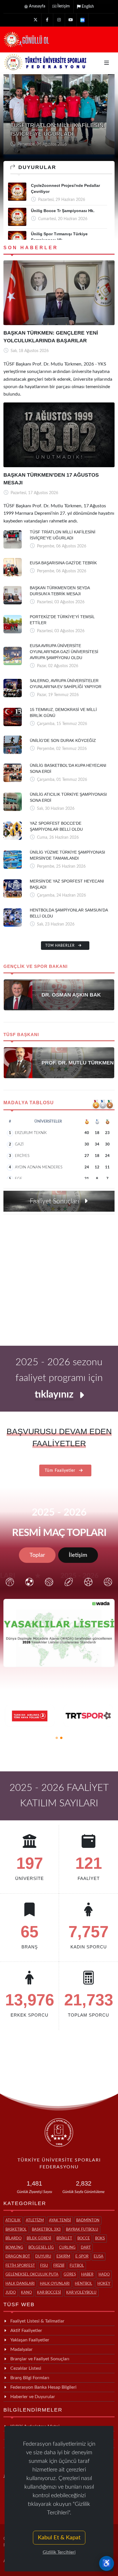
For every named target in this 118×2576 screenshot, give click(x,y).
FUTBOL (77, 2266)
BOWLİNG (14, 2248)
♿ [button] (107, 2563)
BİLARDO (13, 2238)
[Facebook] (47, 20)
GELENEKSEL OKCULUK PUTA (32, 2275)
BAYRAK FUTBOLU (82, 2230)
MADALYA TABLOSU (29, 1103)
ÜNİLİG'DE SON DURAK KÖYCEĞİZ (63, 740)
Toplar (37, 1555)
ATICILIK (13, 2220)
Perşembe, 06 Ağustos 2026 (42, 144)
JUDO (11, 2293)
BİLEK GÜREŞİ (39, 2238)
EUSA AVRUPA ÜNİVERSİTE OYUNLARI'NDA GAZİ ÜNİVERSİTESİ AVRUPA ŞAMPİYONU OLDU (64, 652)
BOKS (100, 2238)
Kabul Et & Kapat (59, 2538)
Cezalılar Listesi (26, 2368)
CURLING (67, 2248)
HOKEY (104, 2284)
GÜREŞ (70, 2275)
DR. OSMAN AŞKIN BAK (71, 995)
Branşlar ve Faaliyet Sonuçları (40, 2359)
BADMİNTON (88, 2220)
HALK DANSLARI (20, 2284)
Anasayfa (37, 6)
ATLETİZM (35, 2220)
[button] (57, 1738)
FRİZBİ (59, 2266)
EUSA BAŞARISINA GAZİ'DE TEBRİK (63, 563)
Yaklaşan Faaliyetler (30, 2340)
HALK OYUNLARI (55, 2284)
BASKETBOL (16, 2230)
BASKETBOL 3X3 (46, 2230)
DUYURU (43, 2256)
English (88, 7)
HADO (104, 2275)
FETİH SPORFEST (20, 2266)
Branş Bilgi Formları (30, 2378)
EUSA (99, 2256)
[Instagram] (59, 20)
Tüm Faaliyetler (61, 1471)
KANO (26, 2293)
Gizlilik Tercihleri (59, 2552)
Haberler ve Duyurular (33, 2397)
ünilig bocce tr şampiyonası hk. (63, 211)
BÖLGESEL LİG (41, 2248)
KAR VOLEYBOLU (81, 2293)
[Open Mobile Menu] (107, 63)
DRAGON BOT (18, 2256)
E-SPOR (82, 2256)
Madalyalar (21, 2349)
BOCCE (84, 2238)
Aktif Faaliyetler (26, 2331)
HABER (87, 2275)
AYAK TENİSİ (60, 2220)
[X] (36, 20)
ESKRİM (63, 2256)
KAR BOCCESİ (49, 2293)
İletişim (64, 6)
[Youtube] (71, 20)
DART (86, 2248)
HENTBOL (83, 2284)
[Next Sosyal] (82, 20)
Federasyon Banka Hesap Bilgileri (43, 2387)
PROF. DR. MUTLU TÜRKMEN (78, 1063)
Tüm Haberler (61, 946)
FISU (44, 2266)
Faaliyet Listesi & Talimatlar (37, 2321)
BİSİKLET (64, 2238)
